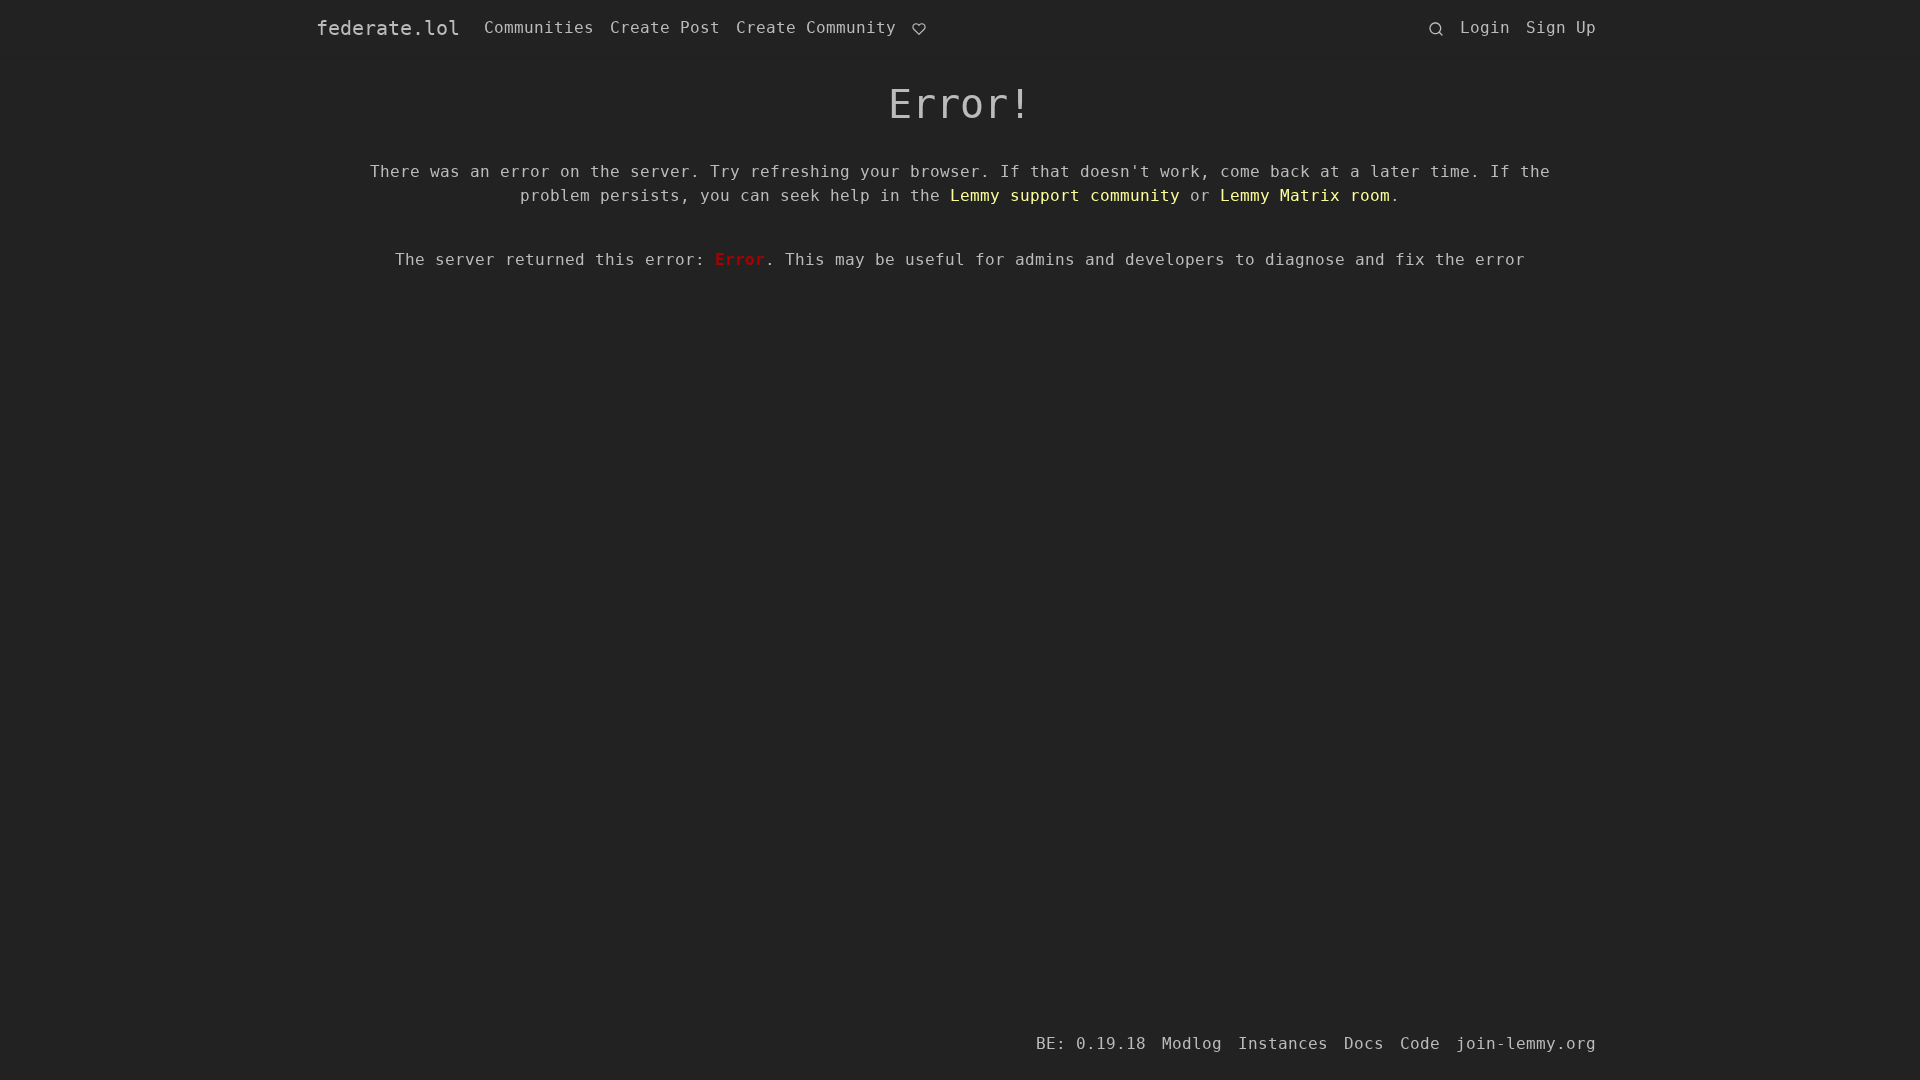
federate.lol (388, 28)
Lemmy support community (1065, 195)
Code (1420, 1043)
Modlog (1192, 1043)
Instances (1283, 1043)
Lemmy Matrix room (1305, 195)
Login (1485, 27)
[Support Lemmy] (919, 28)
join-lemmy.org (1526, 1043)
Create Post (665, 27)
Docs (1364, 1043)
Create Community (816, 27)
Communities (539, 27)
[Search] (1436, 28)
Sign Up (1561, 27)
